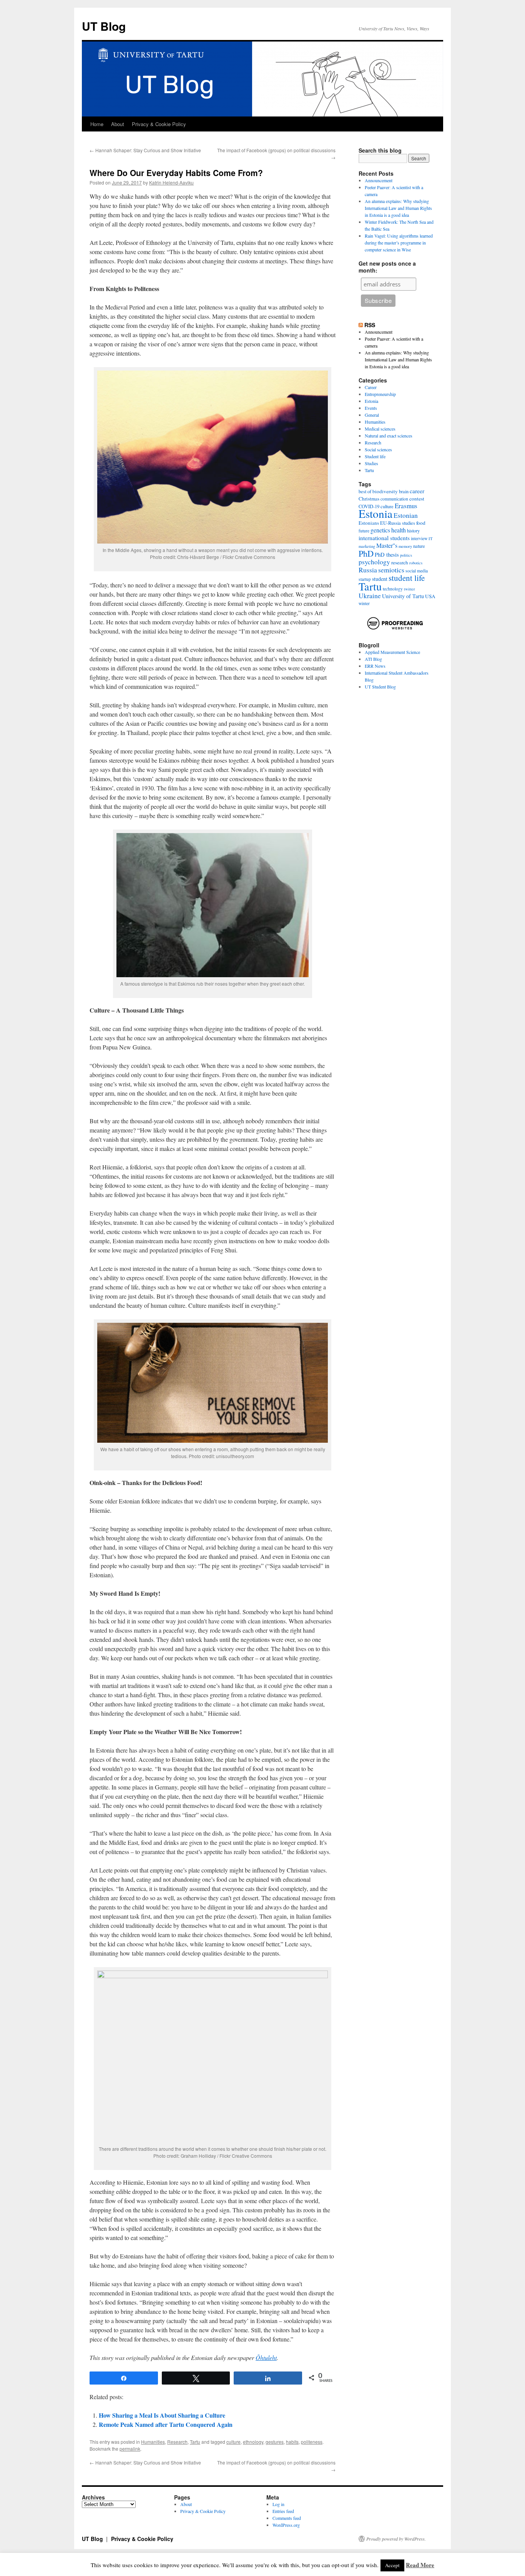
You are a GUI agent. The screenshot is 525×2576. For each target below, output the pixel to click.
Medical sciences (380, 429)
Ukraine (370, 596)
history (413, 531)
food (421, 523)
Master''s (387, 545)
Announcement (379, 180)
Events (371, 408)
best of (365, 491)
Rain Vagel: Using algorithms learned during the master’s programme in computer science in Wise (399, 243)
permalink (130, 2449)
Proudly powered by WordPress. (396, 2539)
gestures (275, 2442)
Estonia (371, 401)
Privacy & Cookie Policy (159, 124)
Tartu (195, 2442)
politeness (312, 2442)
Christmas (369, 499)
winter (364, 603)
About (118, 124)
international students (384, 538)
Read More (420, 2565)
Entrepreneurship (380, 394)
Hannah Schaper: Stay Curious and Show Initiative (145, 150)
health (399, 530)
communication (394, 499)
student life (407, 578)
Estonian (406, 515)
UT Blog (104, 26)
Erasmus (406, 506)
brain (404, 491)
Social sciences (378, 449)
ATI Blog (373, 659)
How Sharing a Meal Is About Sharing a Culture (162, 2415)
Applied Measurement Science (392, 652)
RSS (370, 325)
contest (417, 499)
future (364, 531)
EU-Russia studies (398, 523)
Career (371, 387)
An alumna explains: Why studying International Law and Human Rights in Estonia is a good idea (398, 208)
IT (431, 539)
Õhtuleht (266, 2357)
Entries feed (283, 2511)
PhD (366, 553)
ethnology (253, 2442)
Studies (371, 463)
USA (430, 596)
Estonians (369, 523)
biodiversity (385, 491)
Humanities (153, 2442)
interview (419, 538)
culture (233, 2442)
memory (405, 546)
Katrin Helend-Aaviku (171, 182)
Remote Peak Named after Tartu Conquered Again (166, 2424)
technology (393, 589)
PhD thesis (387, 555)
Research (177, 2442)
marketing (367, 546)
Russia (368, 570)
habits (292, 2442)
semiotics (391, 570)
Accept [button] (392, 2565)
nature (419, 546)
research (400, 562)
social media (417, 571)
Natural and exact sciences (389, 436)
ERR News (375, 666)
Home (97, 124)
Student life (375, 456)
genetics (380, 530)
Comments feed (287, 2518)
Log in (278, 2504)
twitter (410, 589)
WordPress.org (286, 2525)
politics (406, 555)
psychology (374, 562)
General (372, 415)
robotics (416, 563)
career (417, 491)
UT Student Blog (380, 687)
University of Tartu (403, 596)
